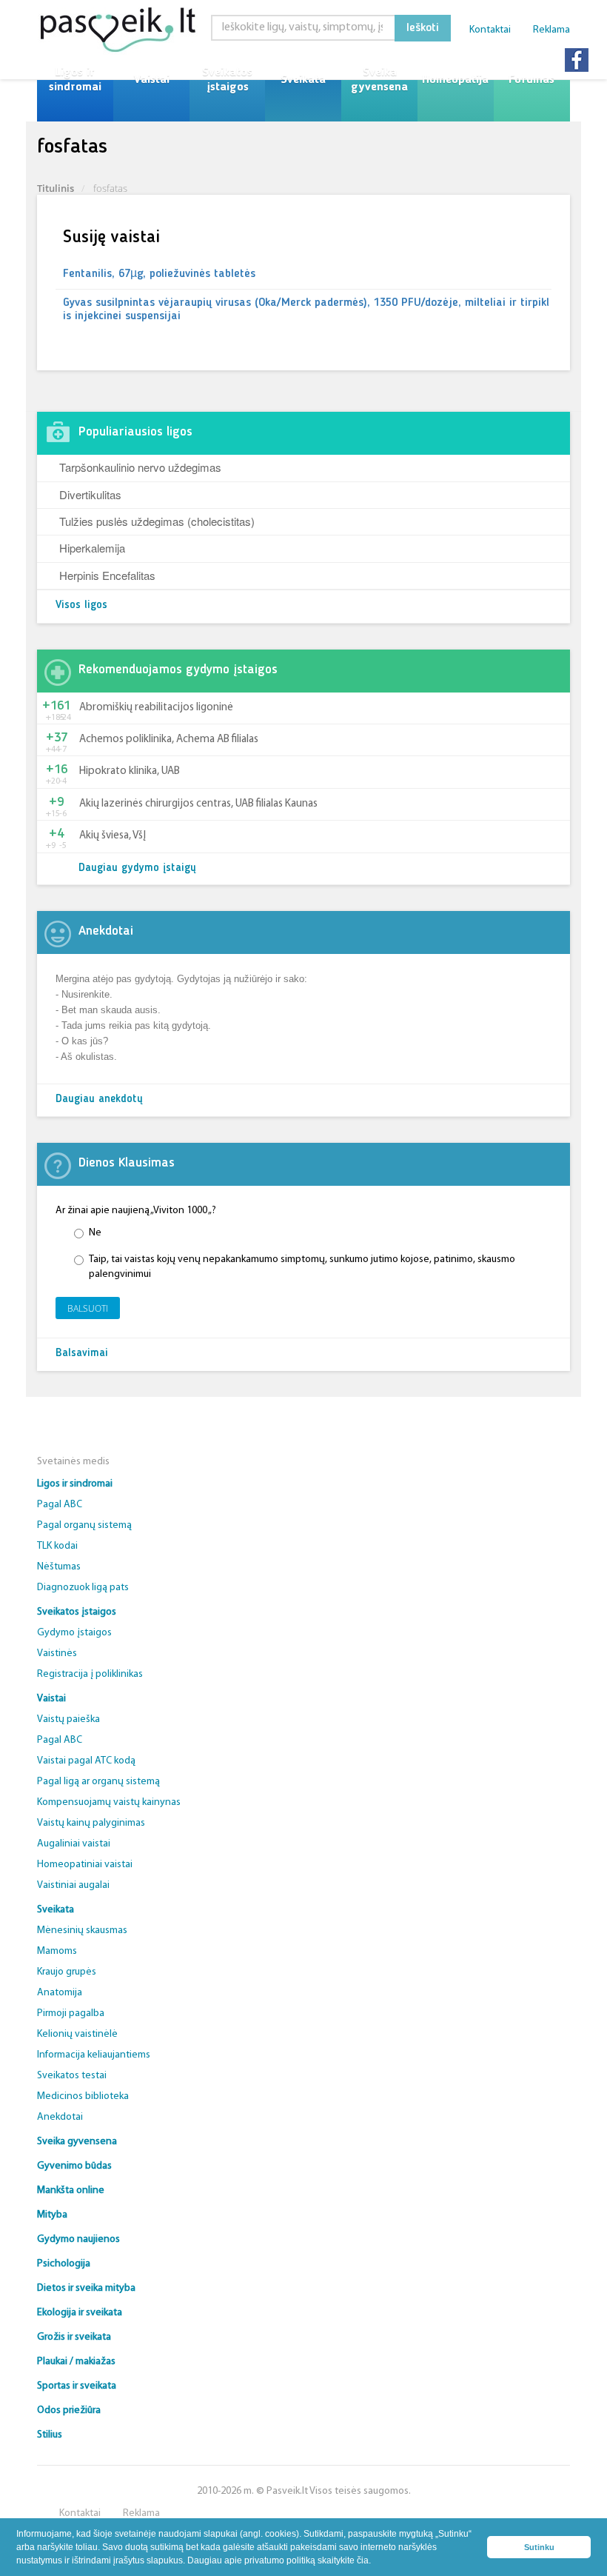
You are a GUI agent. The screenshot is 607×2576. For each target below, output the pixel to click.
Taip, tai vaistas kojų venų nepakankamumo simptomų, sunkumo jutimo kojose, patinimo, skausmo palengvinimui (302, 1267)
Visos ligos (81, 605)
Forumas (531, 80)
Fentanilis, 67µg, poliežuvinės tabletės (159, 274)
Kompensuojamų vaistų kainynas (109, 1802)
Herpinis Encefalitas (107, 575)
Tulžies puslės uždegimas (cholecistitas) (157, 521)
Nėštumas (59, 1567)
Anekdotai (60, 2117)
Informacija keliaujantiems (94, 2055)
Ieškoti (423, 28)
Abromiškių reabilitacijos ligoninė (156, 708)
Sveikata (303, 80)
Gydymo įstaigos (74, 1633)
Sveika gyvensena (379, 80)
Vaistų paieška (68, 1719)
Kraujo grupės (67, 1972)
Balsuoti (88, 1308)
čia (363, 2560)
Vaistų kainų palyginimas (91, 1823)
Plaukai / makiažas (76, 2362)
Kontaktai (490, 30)
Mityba (52, 2215)
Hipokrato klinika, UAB (130, 771)
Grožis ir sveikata (74, 2337)
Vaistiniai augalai (73, 1885)
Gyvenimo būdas (74, 2166)
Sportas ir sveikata (77, 2386)
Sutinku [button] (539, 2547)
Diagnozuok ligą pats (83, 1588)
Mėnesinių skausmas (82, 1931)
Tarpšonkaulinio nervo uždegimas (140, 467)
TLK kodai (57, 1546)
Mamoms (57, 1951)
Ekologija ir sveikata (80, 2313)
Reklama (551, 30)
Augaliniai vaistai (74, 1844)
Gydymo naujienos (78, 2239)
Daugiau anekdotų (99, 1100)
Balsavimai (82, 1354)
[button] (375, 2562)
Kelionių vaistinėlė (77, 2034)
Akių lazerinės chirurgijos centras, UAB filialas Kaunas (198, 804)
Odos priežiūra (69, 2410)
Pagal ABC (60, 1505)
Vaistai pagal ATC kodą (86, 1761)
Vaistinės (57, 1654)
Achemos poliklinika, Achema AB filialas (169, 740)
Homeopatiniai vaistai (85, 1865)
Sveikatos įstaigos (227, 80)
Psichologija (64, 2264)
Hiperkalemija (92, 548)
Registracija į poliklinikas (90, 1674)
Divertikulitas (90, 494)
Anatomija (60, 1993)
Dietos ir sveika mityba (86, 2288)
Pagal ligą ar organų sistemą (98, 1782)
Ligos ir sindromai (75, 80)
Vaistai (151, 80)
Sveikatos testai (72, 2076)
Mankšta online (71, 2190)
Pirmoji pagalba (71, 2013)
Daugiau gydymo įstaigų (137, 868)
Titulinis (56, 188)
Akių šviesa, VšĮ (113, 836)
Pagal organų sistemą (84, 1525)
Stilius (50, 2435)
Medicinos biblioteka (83, 2096)
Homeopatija (455, 80)
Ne (95, 1233)
